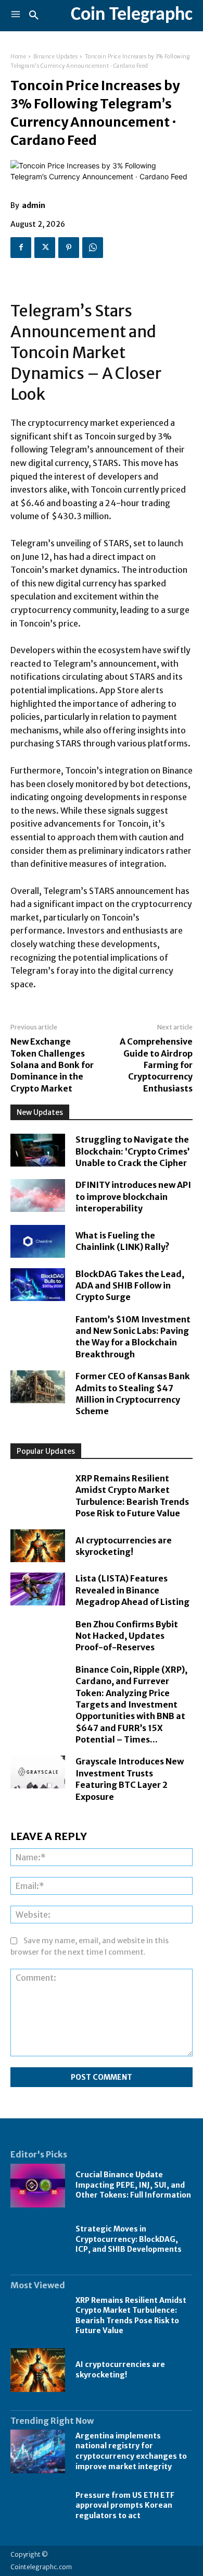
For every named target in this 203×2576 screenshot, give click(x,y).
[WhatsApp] (93, 248)
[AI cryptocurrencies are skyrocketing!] (38, 1546)
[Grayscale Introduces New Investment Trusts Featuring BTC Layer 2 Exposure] (38, 1772)
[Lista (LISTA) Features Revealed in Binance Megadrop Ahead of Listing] (38, 1589)
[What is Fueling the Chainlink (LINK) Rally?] (38, 1241)
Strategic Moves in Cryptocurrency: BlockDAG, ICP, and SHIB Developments (129, 2239)
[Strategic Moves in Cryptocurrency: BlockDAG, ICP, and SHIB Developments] (38, 2240)
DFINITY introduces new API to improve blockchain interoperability (133, 1197)
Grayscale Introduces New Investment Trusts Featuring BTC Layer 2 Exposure (130, 1779)
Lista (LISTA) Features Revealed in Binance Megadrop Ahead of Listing (132, 1590)
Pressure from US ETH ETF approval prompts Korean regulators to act (125, 2505)
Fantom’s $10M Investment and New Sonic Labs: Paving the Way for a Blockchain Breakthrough (133, 1337)
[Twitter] (45, 248)
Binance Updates (56, 57)
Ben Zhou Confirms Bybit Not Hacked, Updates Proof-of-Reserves (127, 1636)
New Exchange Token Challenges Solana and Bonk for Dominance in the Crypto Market (52, 1065)
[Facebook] (21, 248)
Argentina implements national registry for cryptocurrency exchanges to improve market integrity (131, 2451)
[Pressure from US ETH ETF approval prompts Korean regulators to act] (38, 2506)
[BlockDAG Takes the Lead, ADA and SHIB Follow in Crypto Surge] (38, 1285)
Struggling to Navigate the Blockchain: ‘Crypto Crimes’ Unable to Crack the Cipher (132, 1151)
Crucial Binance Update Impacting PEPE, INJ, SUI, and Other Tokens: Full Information (133, 2185)
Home (18, 57)
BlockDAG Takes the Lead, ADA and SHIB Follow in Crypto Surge (130, 1286)
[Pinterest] (69, 248)
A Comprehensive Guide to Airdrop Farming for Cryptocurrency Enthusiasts (156, 1065)
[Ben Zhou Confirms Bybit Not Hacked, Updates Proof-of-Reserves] (38, 1635)
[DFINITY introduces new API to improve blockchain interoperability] (38, 1195)
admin (34, 205)
